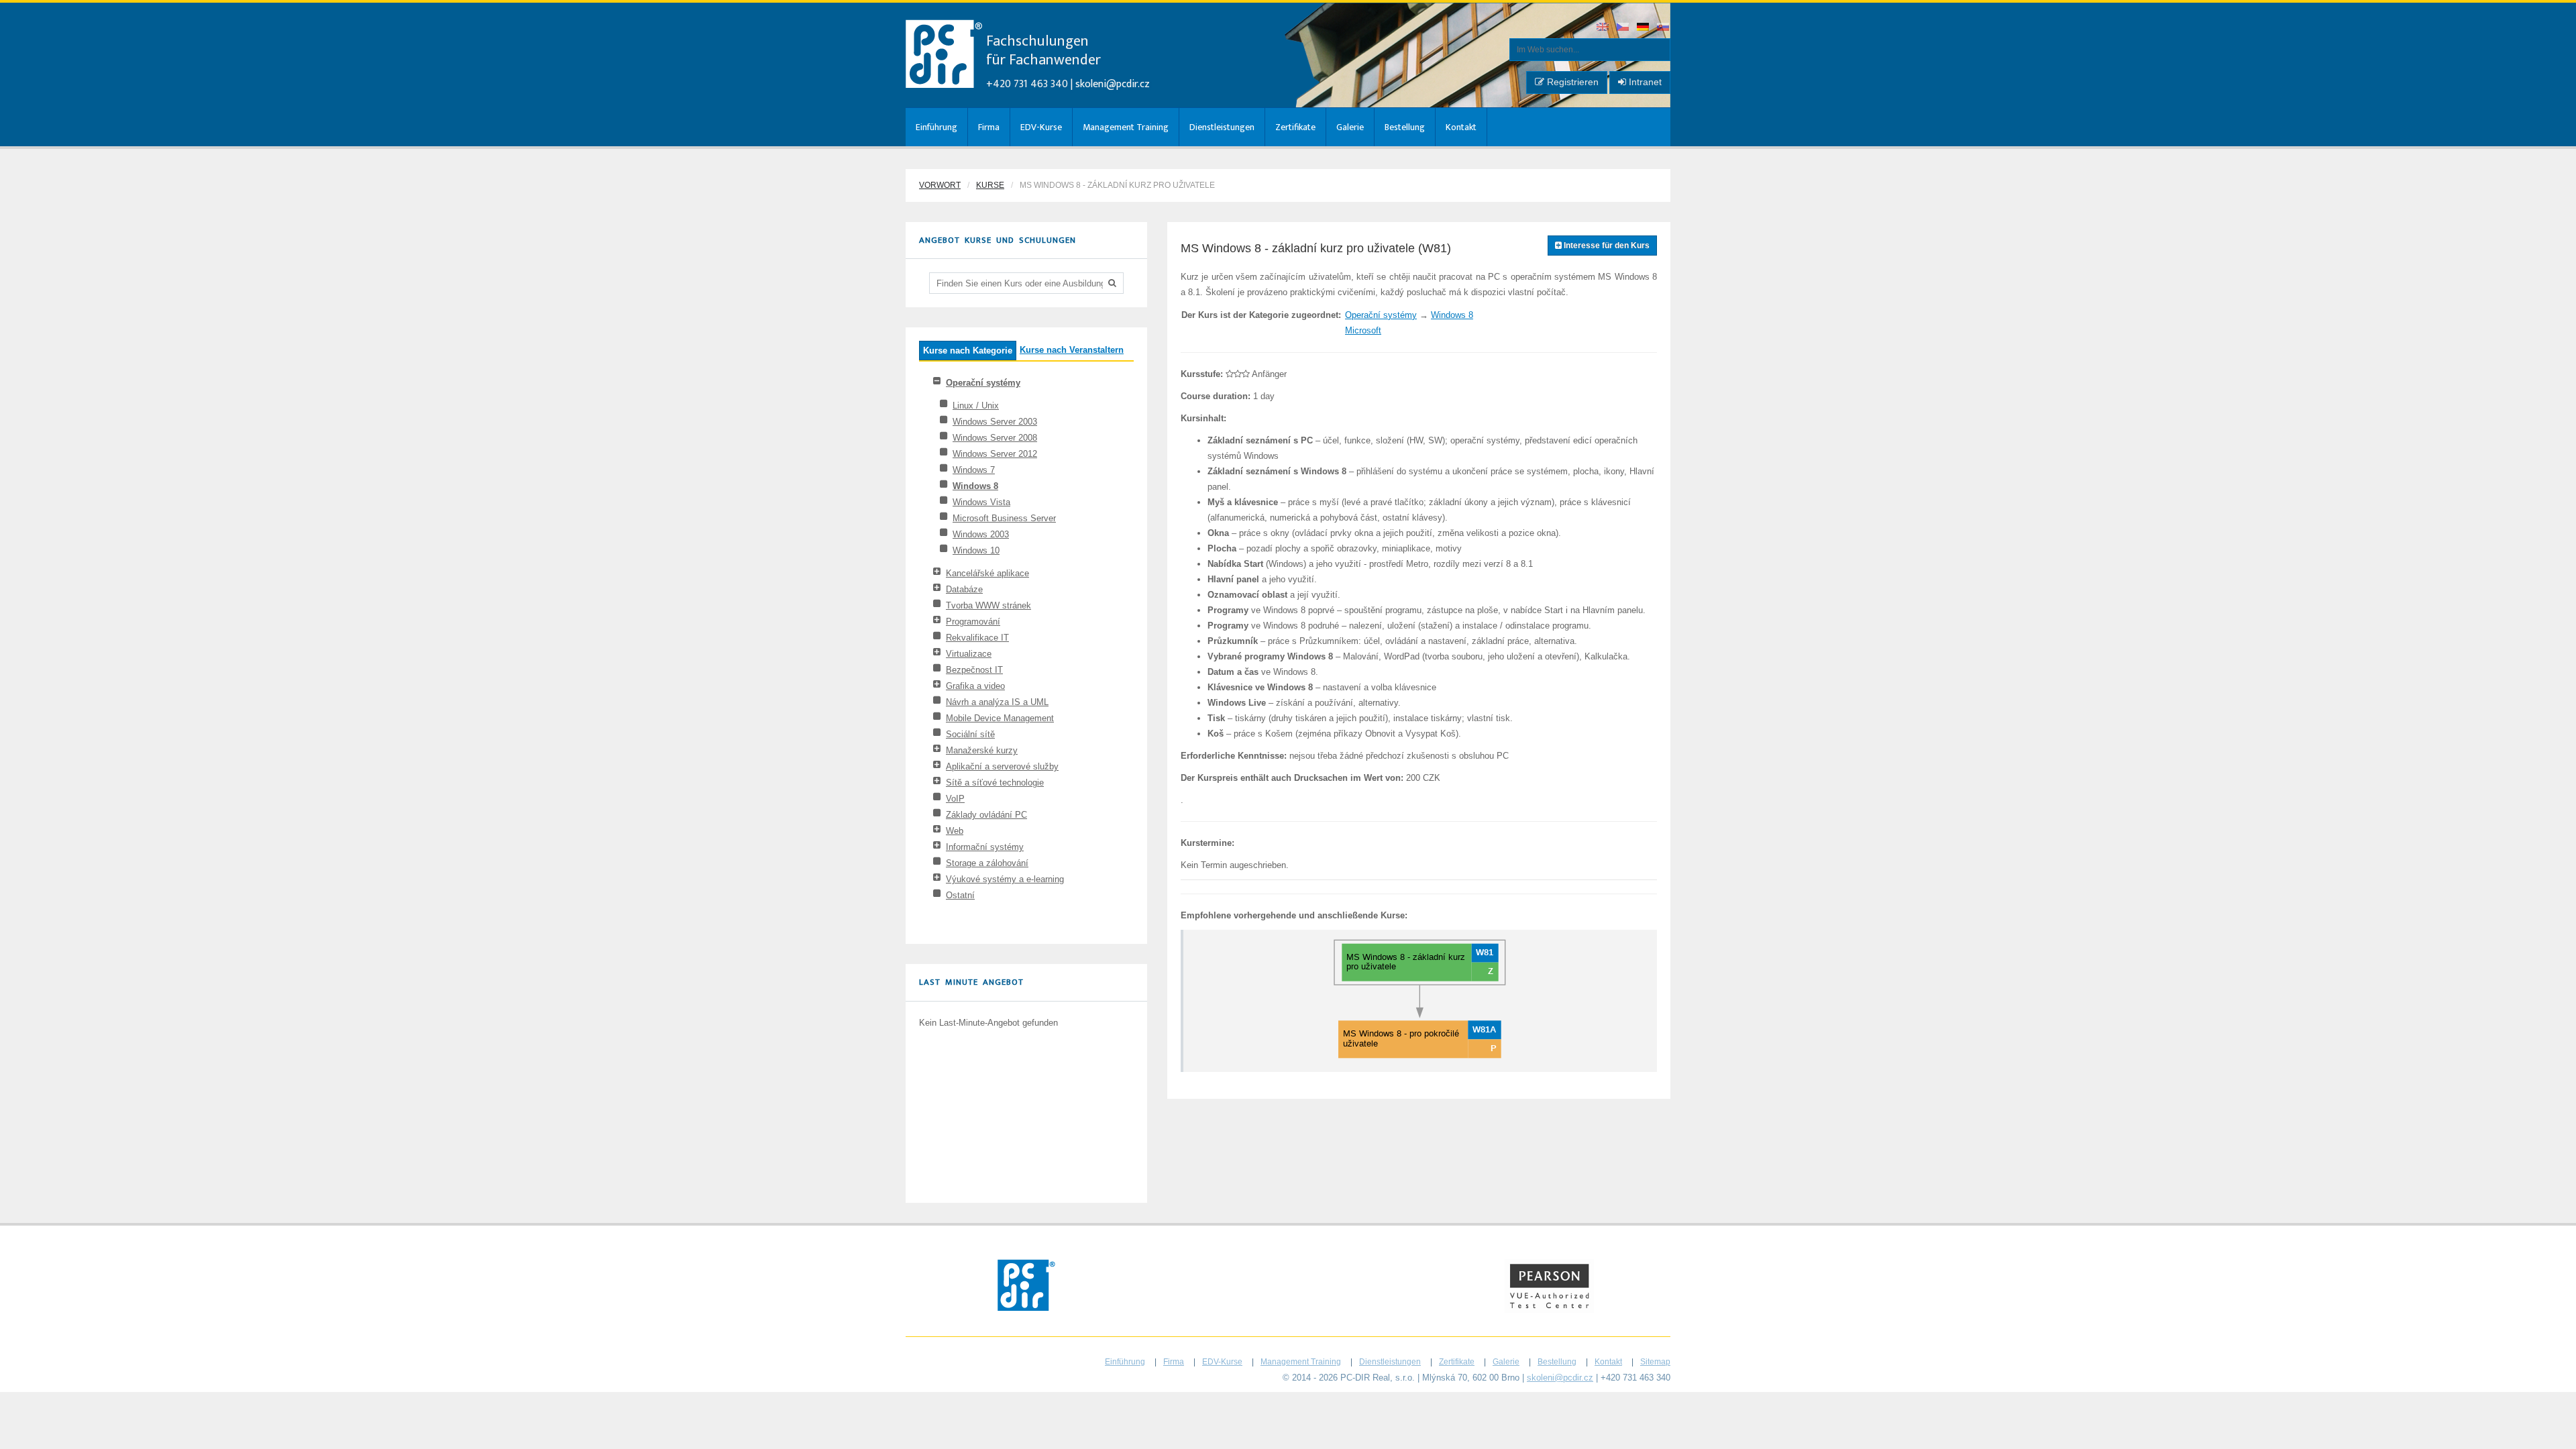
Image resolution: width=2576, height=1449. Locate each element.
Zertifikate (1295, 127)
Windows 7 (974, 470)
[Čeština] (1623, 28)
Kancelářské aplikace (987, 573)
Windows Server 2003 (995, 422)
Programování (973, 622)
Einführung (936, 127)
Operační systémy (983, 383)
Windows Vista (981, 502)
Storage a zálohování (987, 863)
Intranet (1644, 82)
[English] (1603, 28)
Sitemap (1655, 1362)
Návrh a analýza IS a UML (997, 702)
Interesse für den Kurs (1606, 246)
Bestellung (1405, 127)
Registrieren (1571, 82)
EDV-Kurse (1041, 127)
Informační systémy (985, 847)
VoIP (955, 799)
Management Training (1126, 127)
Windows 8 (975, 486)
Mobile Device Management (1000, 718)
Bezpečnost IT (974, 670)
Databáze (964, 589)
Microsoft (1363, 330)
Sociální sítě (970, 734)
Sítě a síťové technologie (995, 783)
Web (955, 831)
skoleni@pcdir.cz (1113, 84)
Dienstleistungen (1222, 127)
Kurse (990, 185)
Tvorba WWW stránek (988, 605)
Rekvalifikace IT (977, 638)
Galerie (1350, 127)
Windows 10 (976, 550)
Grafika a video (975, 686)
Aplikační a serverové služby (1002, 766)
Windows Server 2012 (995, 454)
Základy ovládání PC (986, 815)
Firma (989, 127)
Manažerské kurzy (982, 750)
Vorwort (940, 185)
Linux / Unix (976, 406)
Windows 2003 (981, 534)
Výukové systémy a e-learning (1005, 879)
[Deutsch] (1644, 28)
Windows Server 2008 (995, 438)
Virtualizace (969, 654)
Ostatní (960, 895)
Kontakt (1461, 127)
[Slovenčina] (1664, 28)
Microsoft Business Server (1004, 518)
